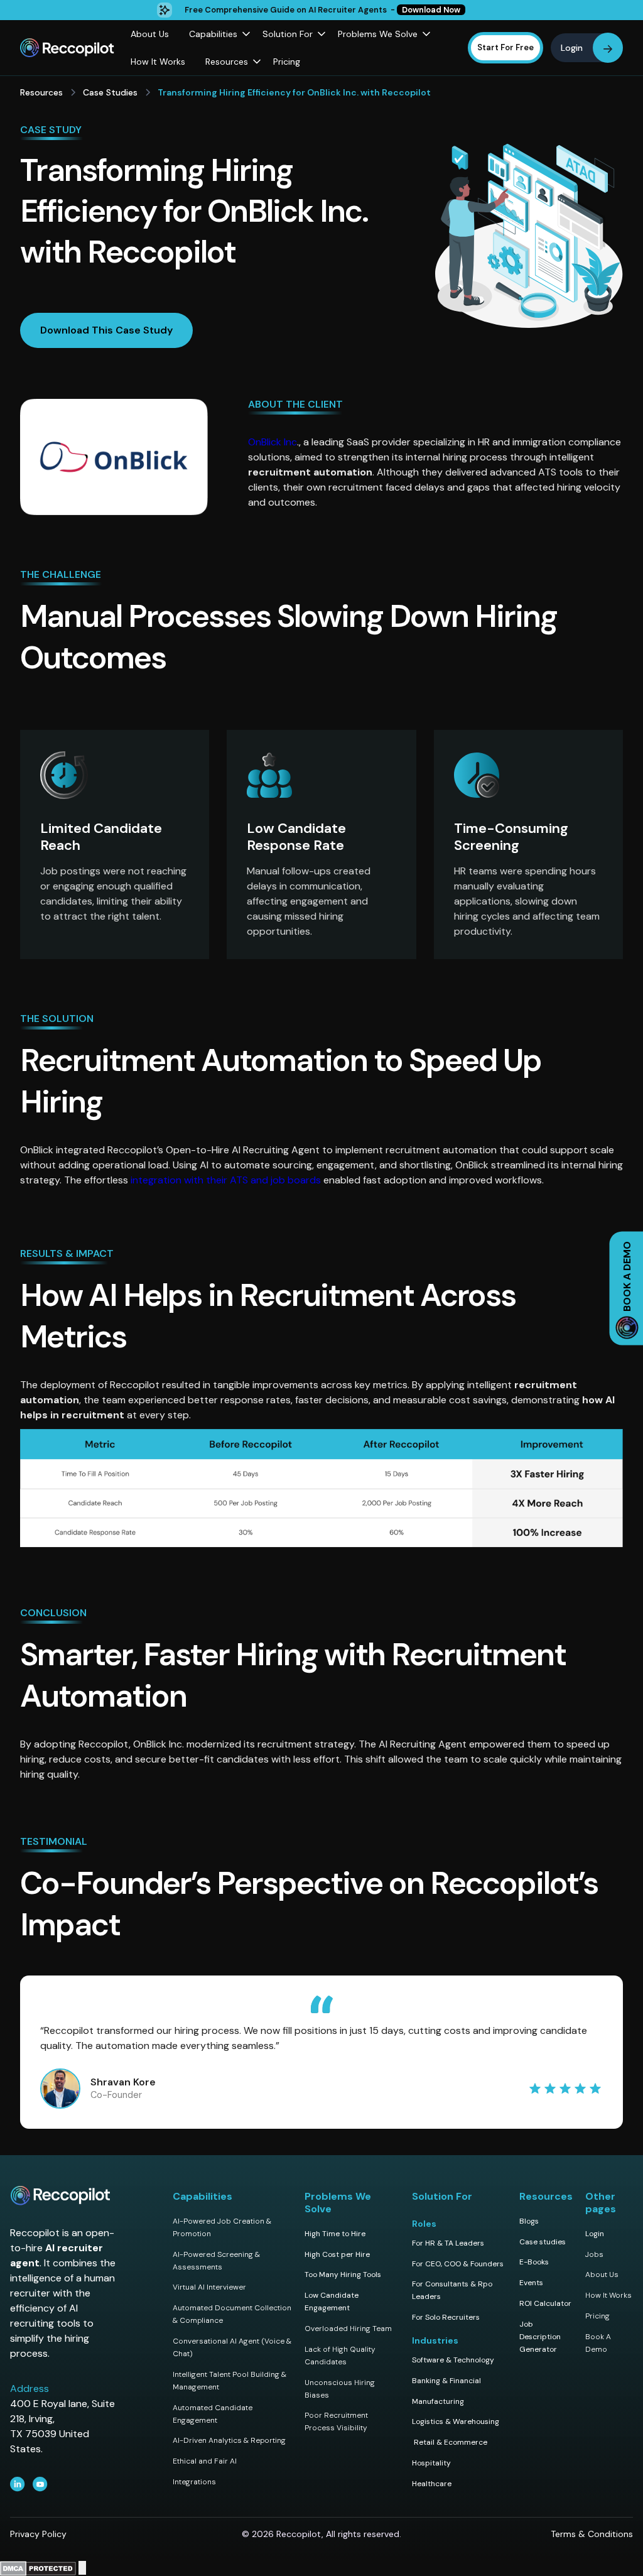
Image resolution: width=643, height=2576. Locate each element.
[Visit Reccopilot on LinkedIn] (18, 2484)
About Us (150, 34)
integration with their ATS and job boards (226, 1180)
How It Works (158, 62)
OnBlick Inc (273, 442)
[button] (216, 34)
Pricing (287, 62)
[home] (70, 48)
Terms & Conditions (592, 2534)
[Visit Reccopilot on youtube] (40, 2484)
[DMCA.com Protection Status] (38, 2568)
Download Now (431, 10)
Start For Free (505, 47)
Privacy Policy (38, 2534)
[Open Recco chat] (82, 2568)
